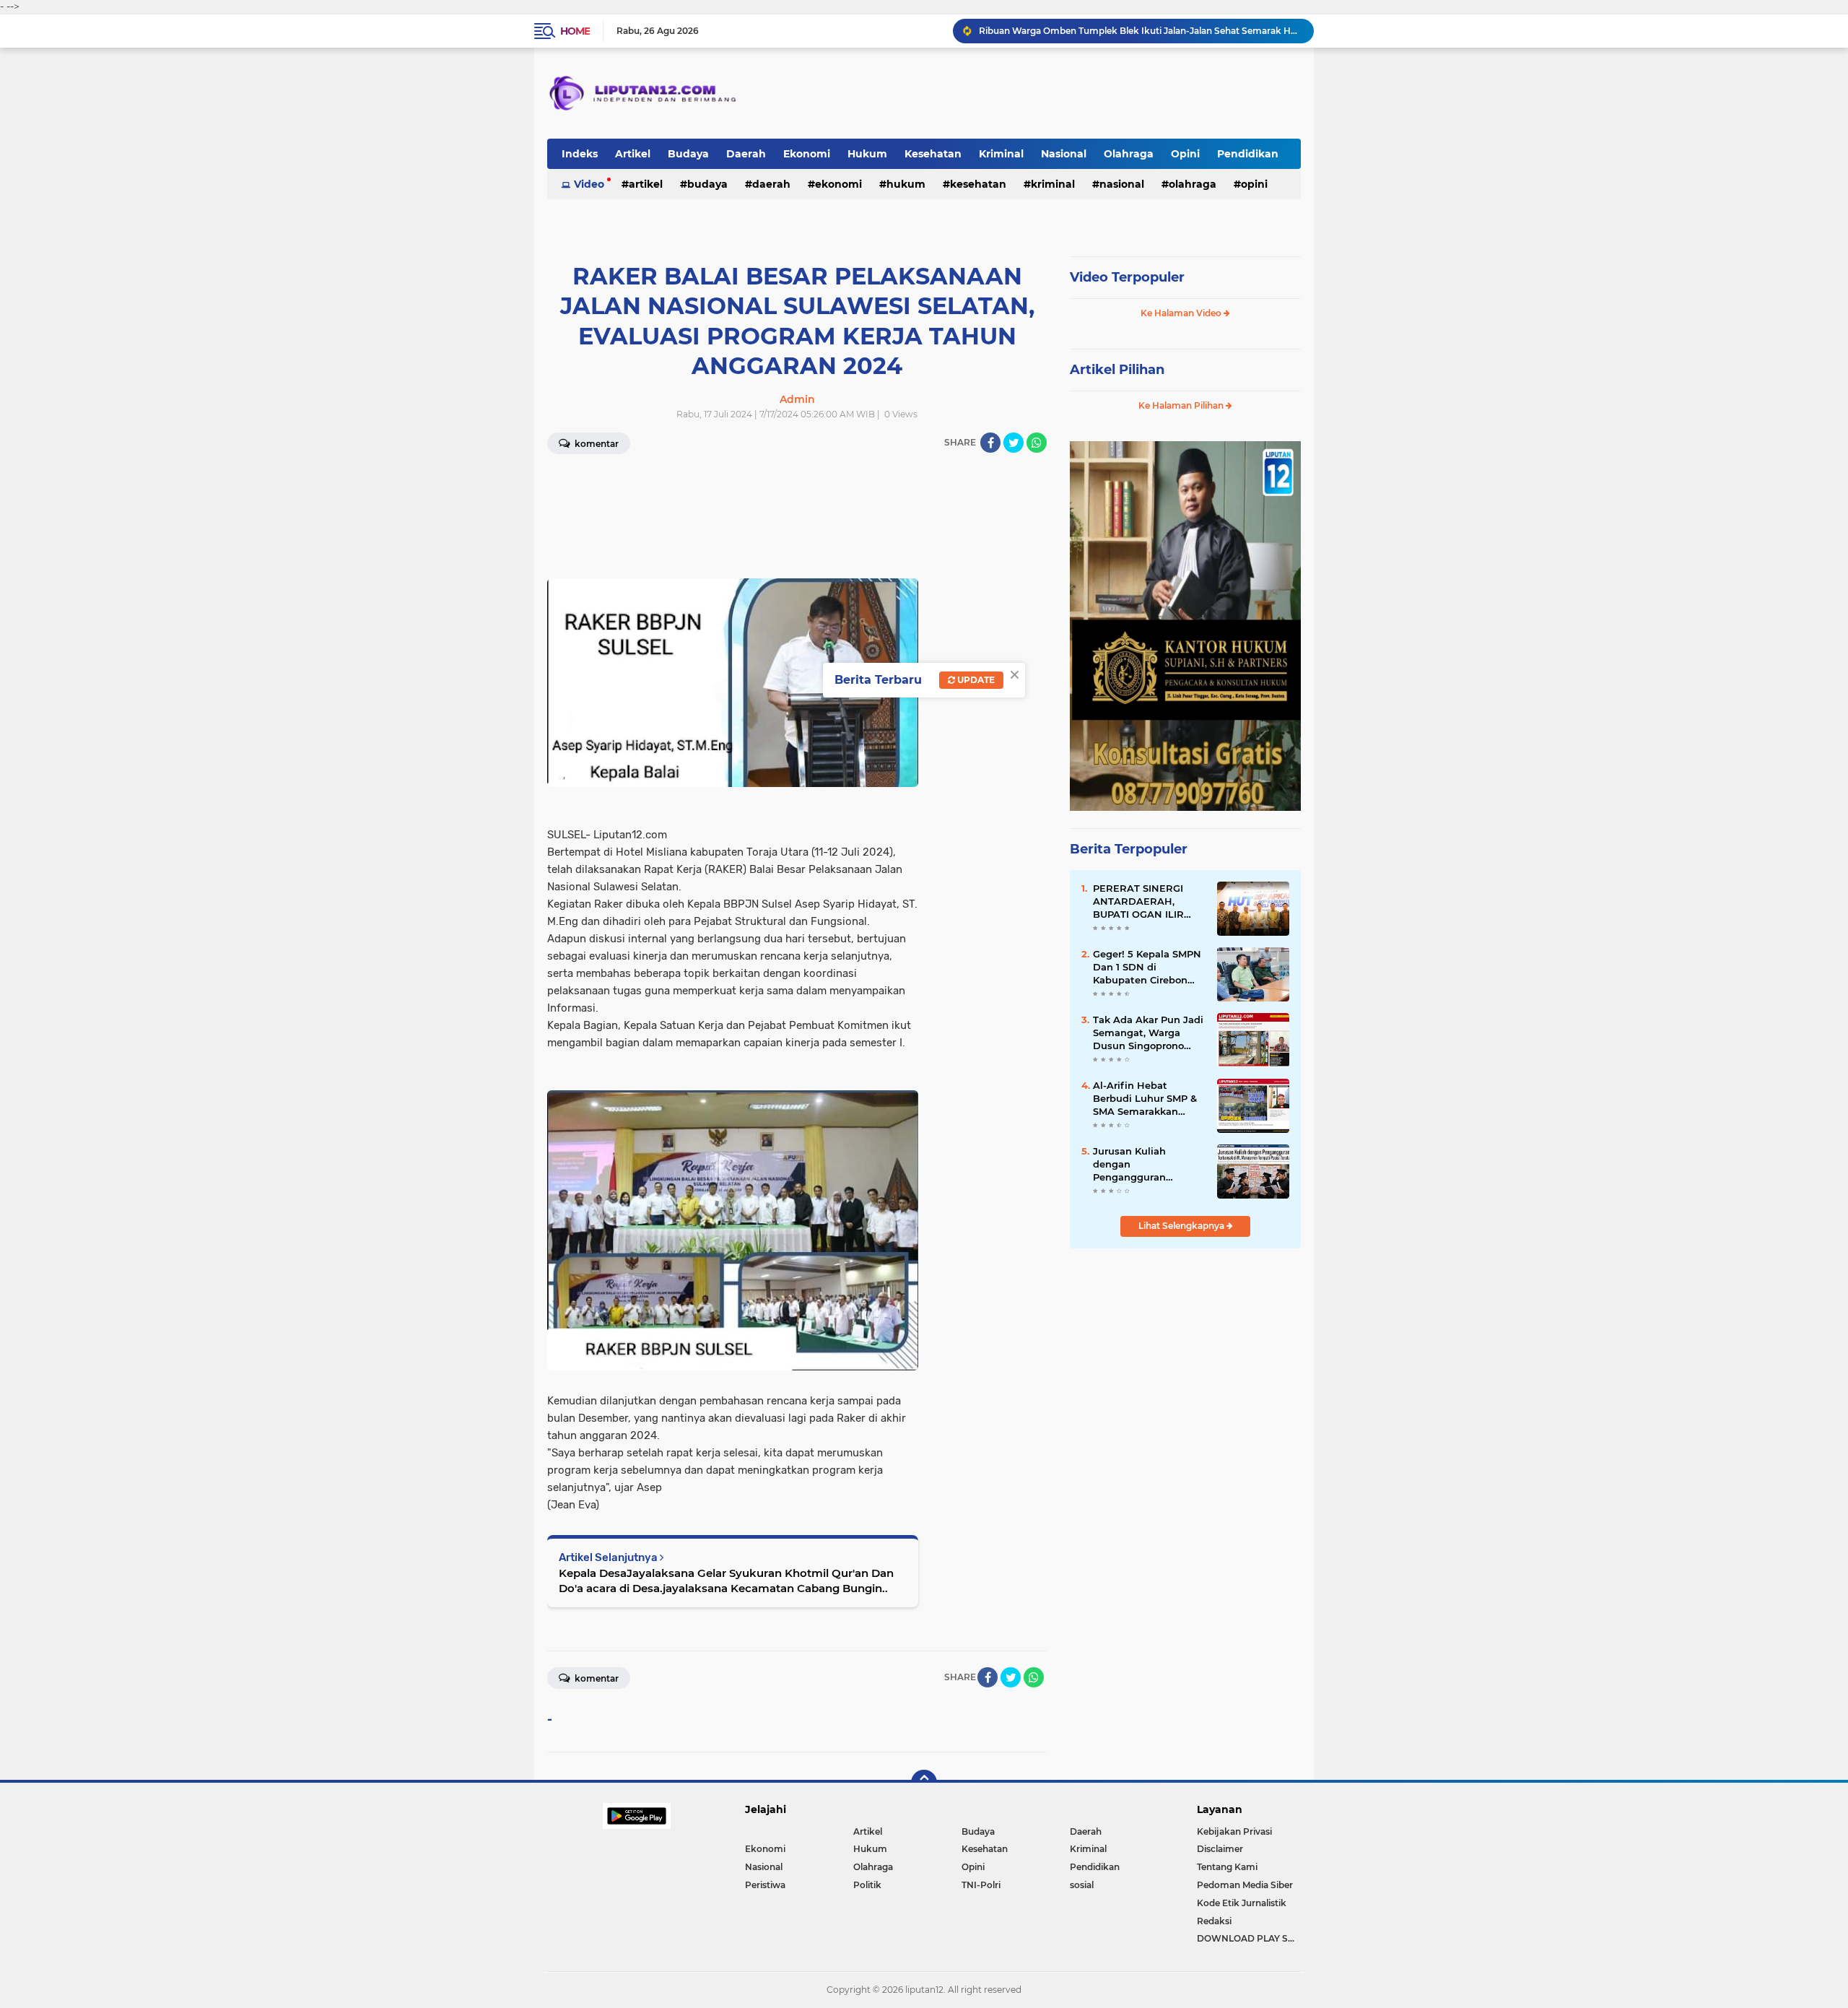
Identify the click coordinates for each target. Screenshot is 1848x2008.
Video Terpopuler (1127, 277)
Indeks (580, 154)
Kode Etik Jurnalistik (1242, 1903)
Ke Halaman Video (1182, 313)
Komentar (596, 444)
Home (575, 31)
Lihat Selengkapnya (1182, 1226)
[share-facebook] (990, 443)
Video (589, 184)
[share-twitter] (1014, 443)
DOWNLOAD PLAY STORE (1249, 1938)
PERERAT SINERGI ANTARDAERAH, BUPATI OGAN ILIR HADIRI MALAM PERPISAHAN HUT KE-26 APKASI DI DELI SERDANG (1147, 902)
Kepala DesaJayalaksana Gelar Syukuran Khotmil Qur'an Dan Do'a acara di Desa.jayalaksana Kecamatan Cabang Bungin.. (726, 1581)
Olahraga (1129, 154)
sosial (1082, 1885)
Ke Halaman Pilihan (1182, 405)
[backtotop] (924, 1783)
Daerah (746, 154)
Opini (1185, 154)
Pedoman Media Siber (1245, 1885)
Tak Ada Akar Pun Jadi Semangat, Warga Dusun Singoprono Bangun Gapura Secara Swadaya (1149, 1033)
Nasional (1064, 154)
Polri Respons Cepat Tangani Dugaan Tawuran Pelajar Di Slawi (1115, 31)
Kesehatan (933, 154)
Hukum (867, 154)
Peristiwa (765, 1885)
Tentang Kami (1227, 1867)
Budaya (688, 154)
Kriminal (1001, 154)
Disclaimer (1220, 1849)
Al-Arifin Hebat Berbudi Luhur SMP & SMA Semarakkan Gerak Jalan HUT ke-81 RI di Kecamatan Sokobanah (1147, 1099)
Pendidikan (1248, 154)
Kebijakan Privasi (1234, 1831)
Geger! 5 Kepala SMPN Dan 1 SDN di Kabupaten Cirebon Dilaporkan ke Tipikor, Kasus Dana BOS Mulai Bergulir (1149, 968)
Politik (867, 1885)
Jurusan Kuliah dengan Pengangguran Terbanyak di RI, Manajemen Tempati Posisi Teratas (1143, 1165)
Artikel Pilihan (1117, 370)
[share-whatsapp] (1037, 443)
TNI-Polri (981, 1885)
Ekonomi (807, 154)
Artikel (633, 154)
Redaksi (1214, 1921)
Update (975, 680)
